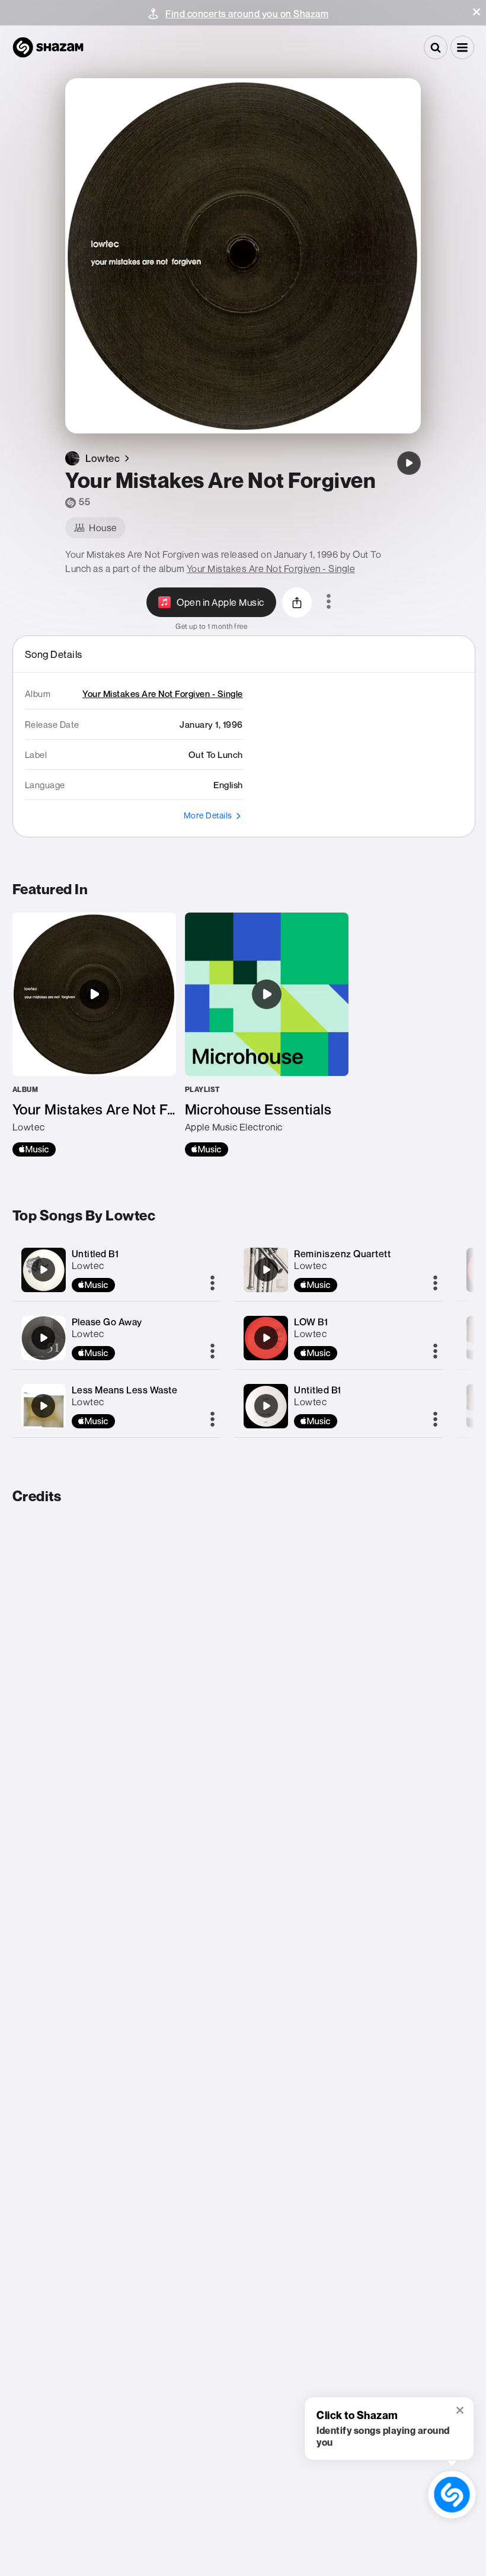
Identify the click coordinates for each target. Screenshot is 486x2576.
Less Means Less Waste (125, 1390)
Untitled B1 (95, 1254)
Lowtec (88, 1265)
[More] (212, 1284)
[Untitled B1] (43, 1270)
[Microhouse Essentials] (267, 1035)
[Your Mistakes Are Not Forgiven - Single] (94, 1035)
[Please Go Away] (43, 1338)
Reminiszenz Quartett (342, 1254)
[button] (477, 12)
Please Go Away (107, 1322)
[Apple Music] (34, 1149)
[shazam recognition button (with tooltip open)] (452, 2495)
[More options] (329, 602)
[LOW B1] (266, 1338)
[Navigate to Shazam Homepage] (48, 47)
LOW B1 (311, 1322)
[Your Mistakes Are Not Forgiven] (409, 463)
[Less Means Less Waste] (43, 1406)
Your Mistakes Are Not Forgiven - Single (271, 568)
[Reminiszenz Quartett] (266, 1270)
